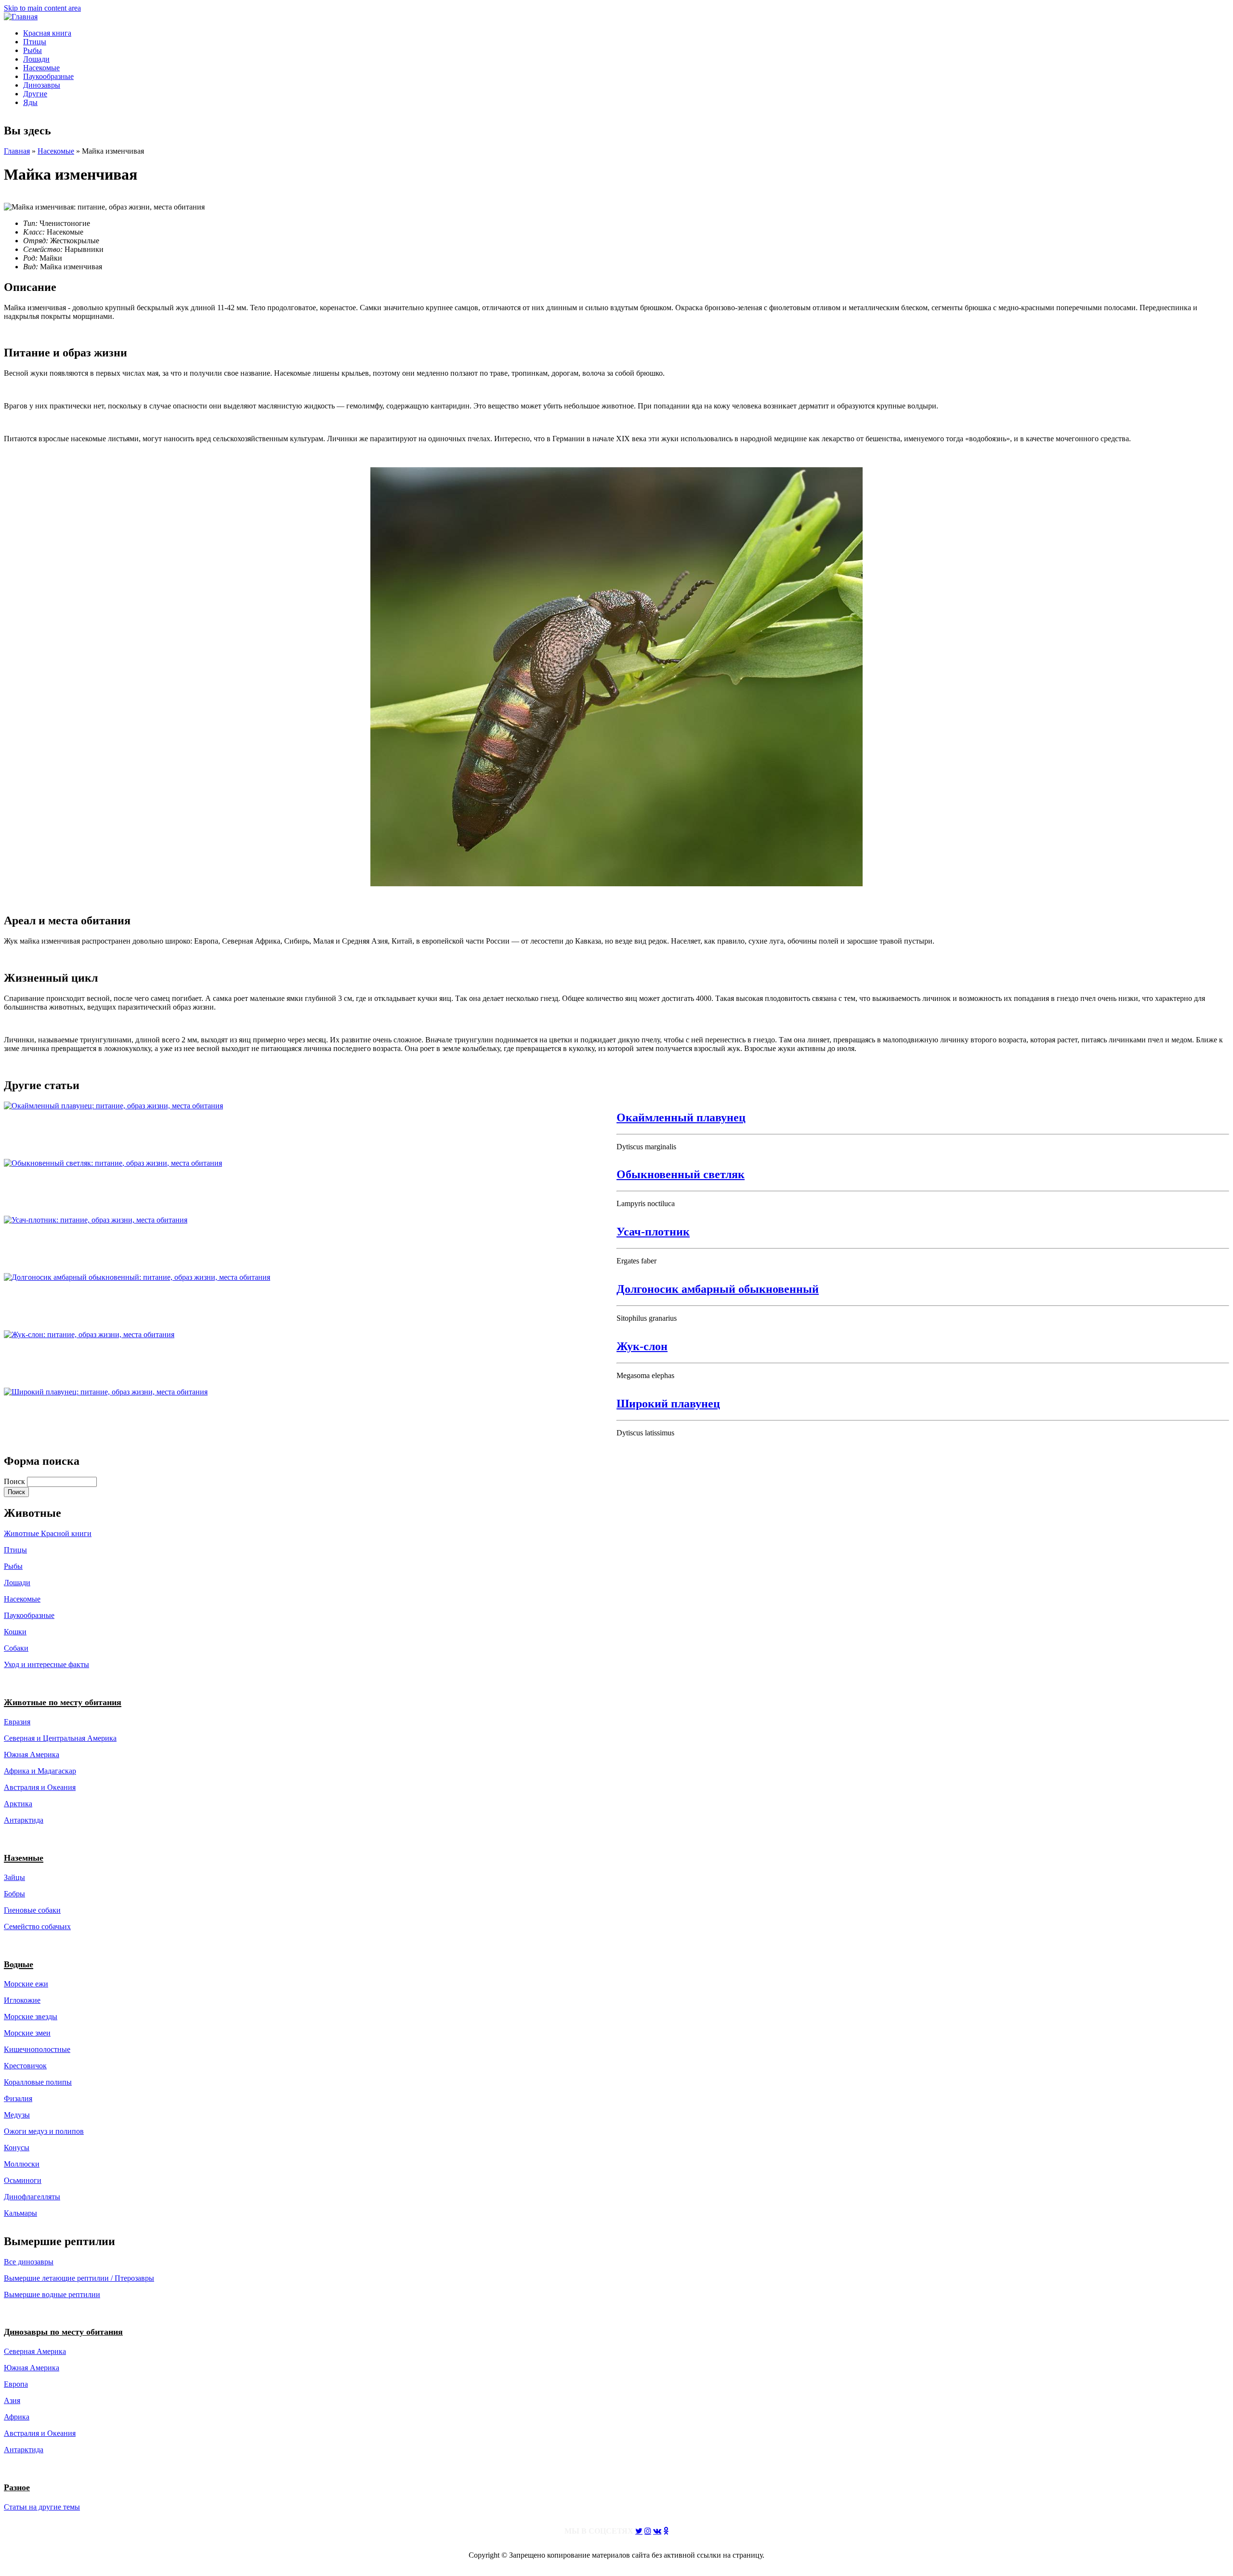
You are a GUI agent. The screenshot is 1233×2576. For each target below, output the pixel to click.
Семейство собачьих (37, 1926)
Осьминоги (23, 2180)
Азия (12, 2400)
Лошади (36, 59)
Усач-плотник (653, 1232)
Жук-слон (642, 1346)
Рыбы (33, 50)
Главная (17, 151)
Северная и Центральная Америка (60, 1738)
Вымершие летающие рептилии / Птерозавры (79, 2278)
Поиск (15, 1481)
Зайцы (14, 1877)
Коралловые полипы (38, 2082)
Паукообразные (48, 76)
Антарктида (24, 2450)
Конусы (17, 2148)
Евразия (17, 1722)
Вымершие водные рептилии (52, 2294)
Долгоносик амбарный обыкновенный (718, 1289)
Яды (30, 102)
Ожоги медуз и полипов (44, 2131)
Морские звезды (31, 2017)
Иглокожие (22, 2000)
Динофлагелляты (32, 2197)
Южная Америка (32, 1755)
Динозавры (42, 85)
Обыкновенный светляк (681, 1174)
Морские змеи (27, 2033)
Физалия (18, 2098)
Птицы (35, 42)
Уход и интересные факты (46, 1664)
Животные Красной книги (48, 1533)
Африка (17, 2417)
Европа (16, 2384)
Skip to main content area (42, 8)
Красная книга (47, 33)
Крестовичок (25, 2066)
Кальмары (20, 2213)
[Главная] (21, 17)
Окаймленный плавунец (681, 1117)
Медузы (17, 2115)
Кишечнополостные (37, 2049)
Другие (35, 94)
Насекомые (41, 68)
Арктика (18, 1804)
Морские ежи (26, 1984)
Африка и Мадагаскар (40, 1771)
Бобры (14, 1894)
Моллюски (22, 2164)
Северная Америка (35, 2351)
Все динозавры (29, 2262)
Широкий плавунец (668, 1404)
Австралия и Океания (40, 1787)
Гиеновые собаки (32, 1910)
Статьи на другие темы (42, 2507)
